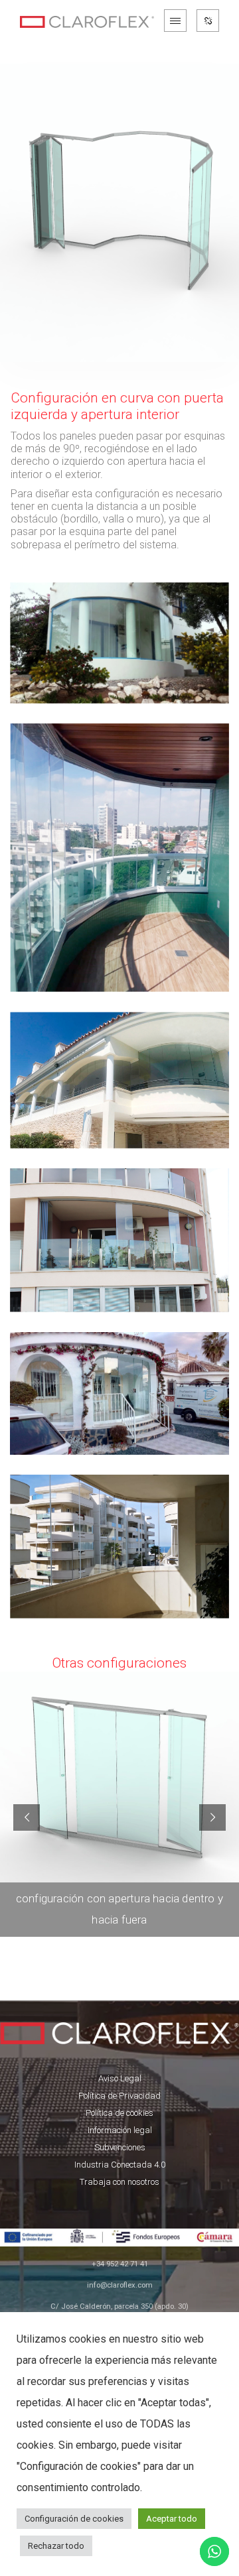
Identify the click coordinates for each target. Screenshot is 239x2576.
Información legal (120, 2130)
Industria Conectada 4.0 (120, 2165)
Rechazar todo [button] (56, 2546)
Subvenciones (120, 2147)
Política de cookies (119, 2113)
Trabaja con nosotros (119, 2182)
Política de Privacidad (119, 2096)
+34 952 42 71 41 (120, 2264)
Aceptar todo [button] (172, 2519)
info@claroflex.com (120, 2285)
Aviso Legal (120, 2078)
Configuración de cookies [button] (74, 2519)
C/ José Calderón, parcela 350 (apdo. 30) (119, 2306)
